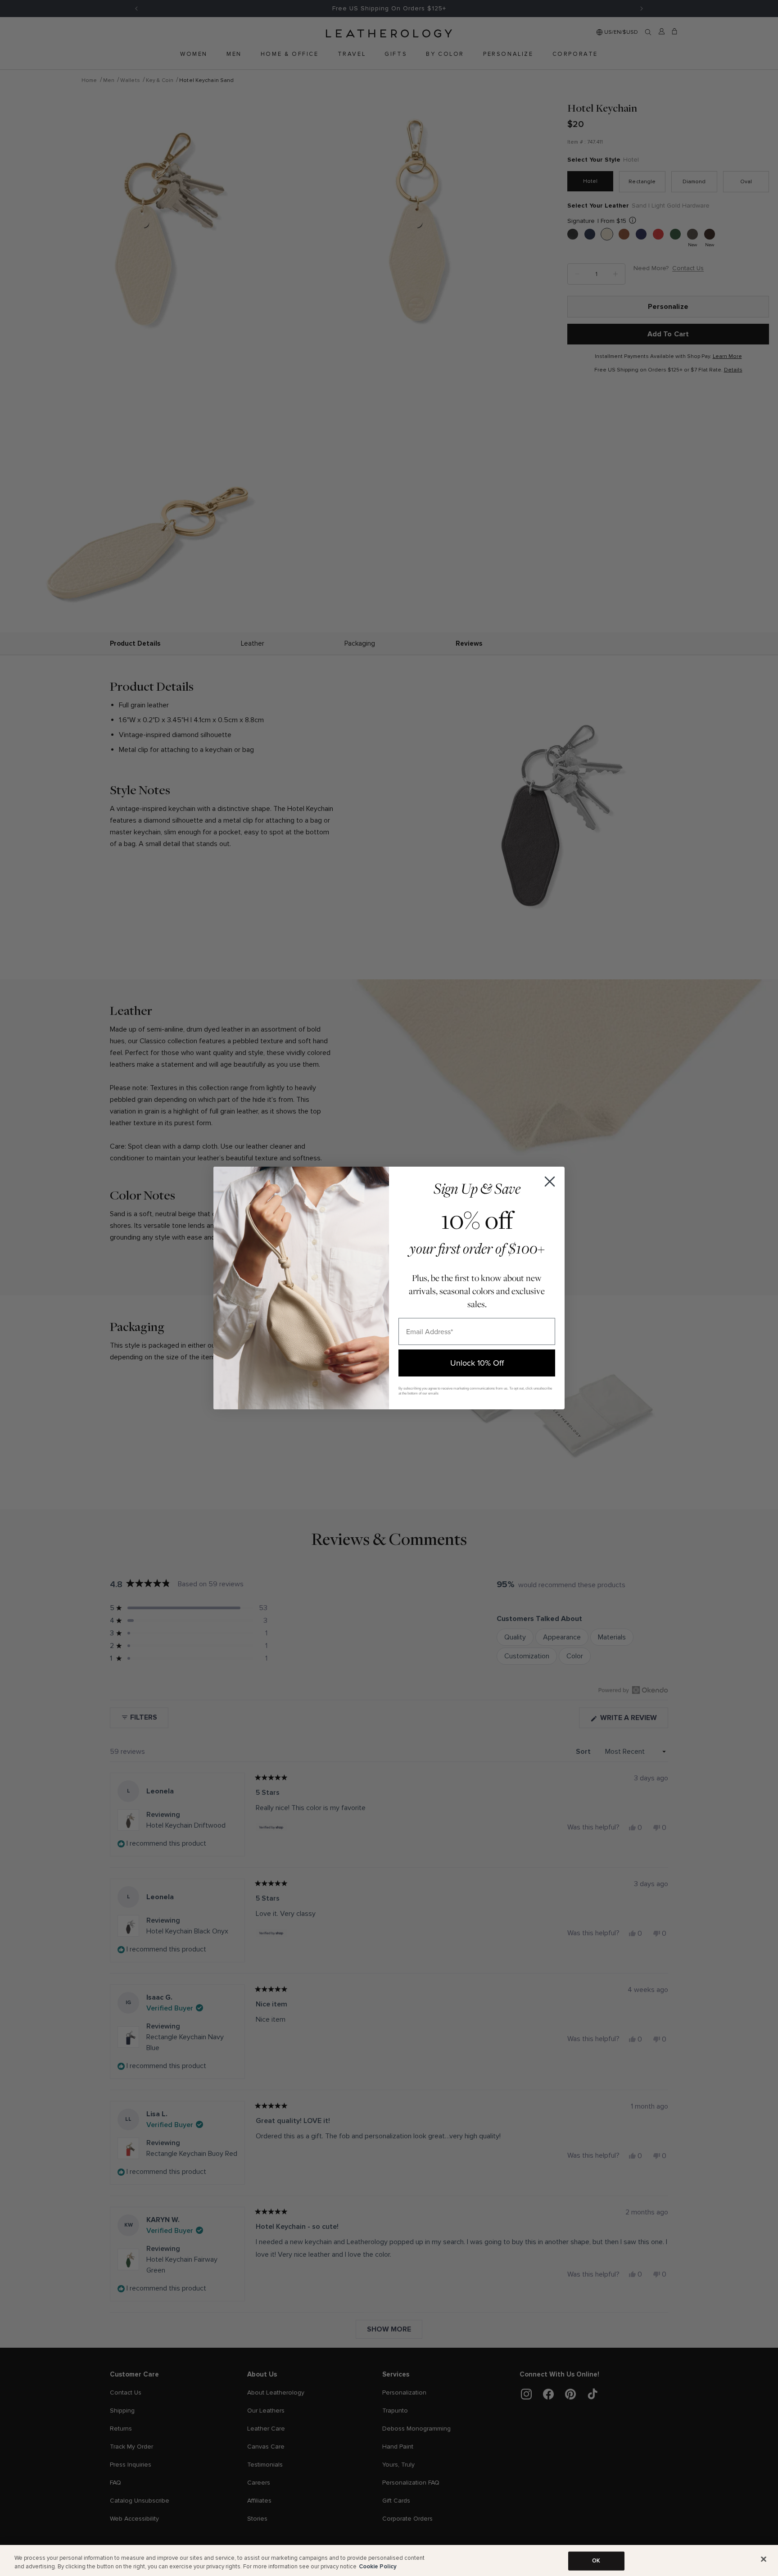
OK (596, 2561)
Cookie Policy (378, 2567)
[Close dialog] (550, 1182)
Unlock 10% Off (477, 1363)
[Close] (764, 2559)
